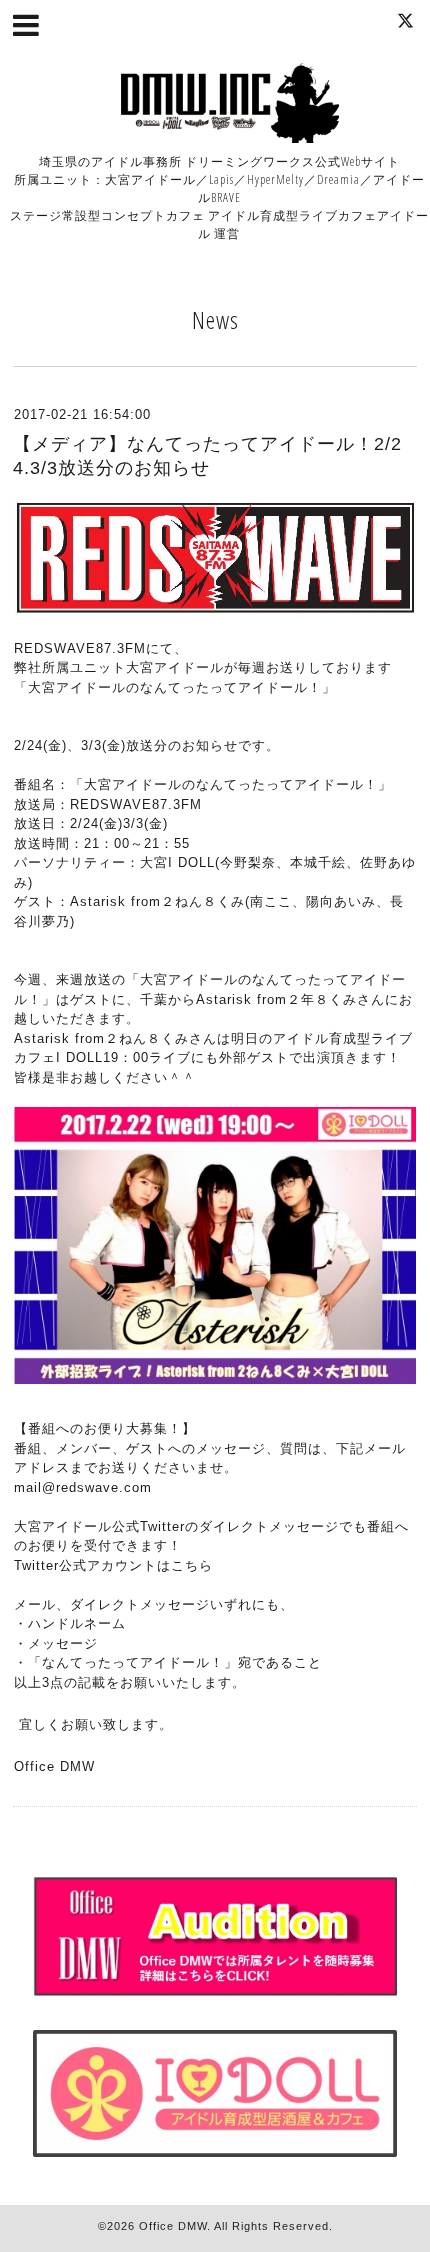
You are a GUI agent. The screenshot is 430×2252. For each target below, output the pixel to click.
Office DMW (173, 2226)
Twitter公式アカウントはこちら (113, 1565)
